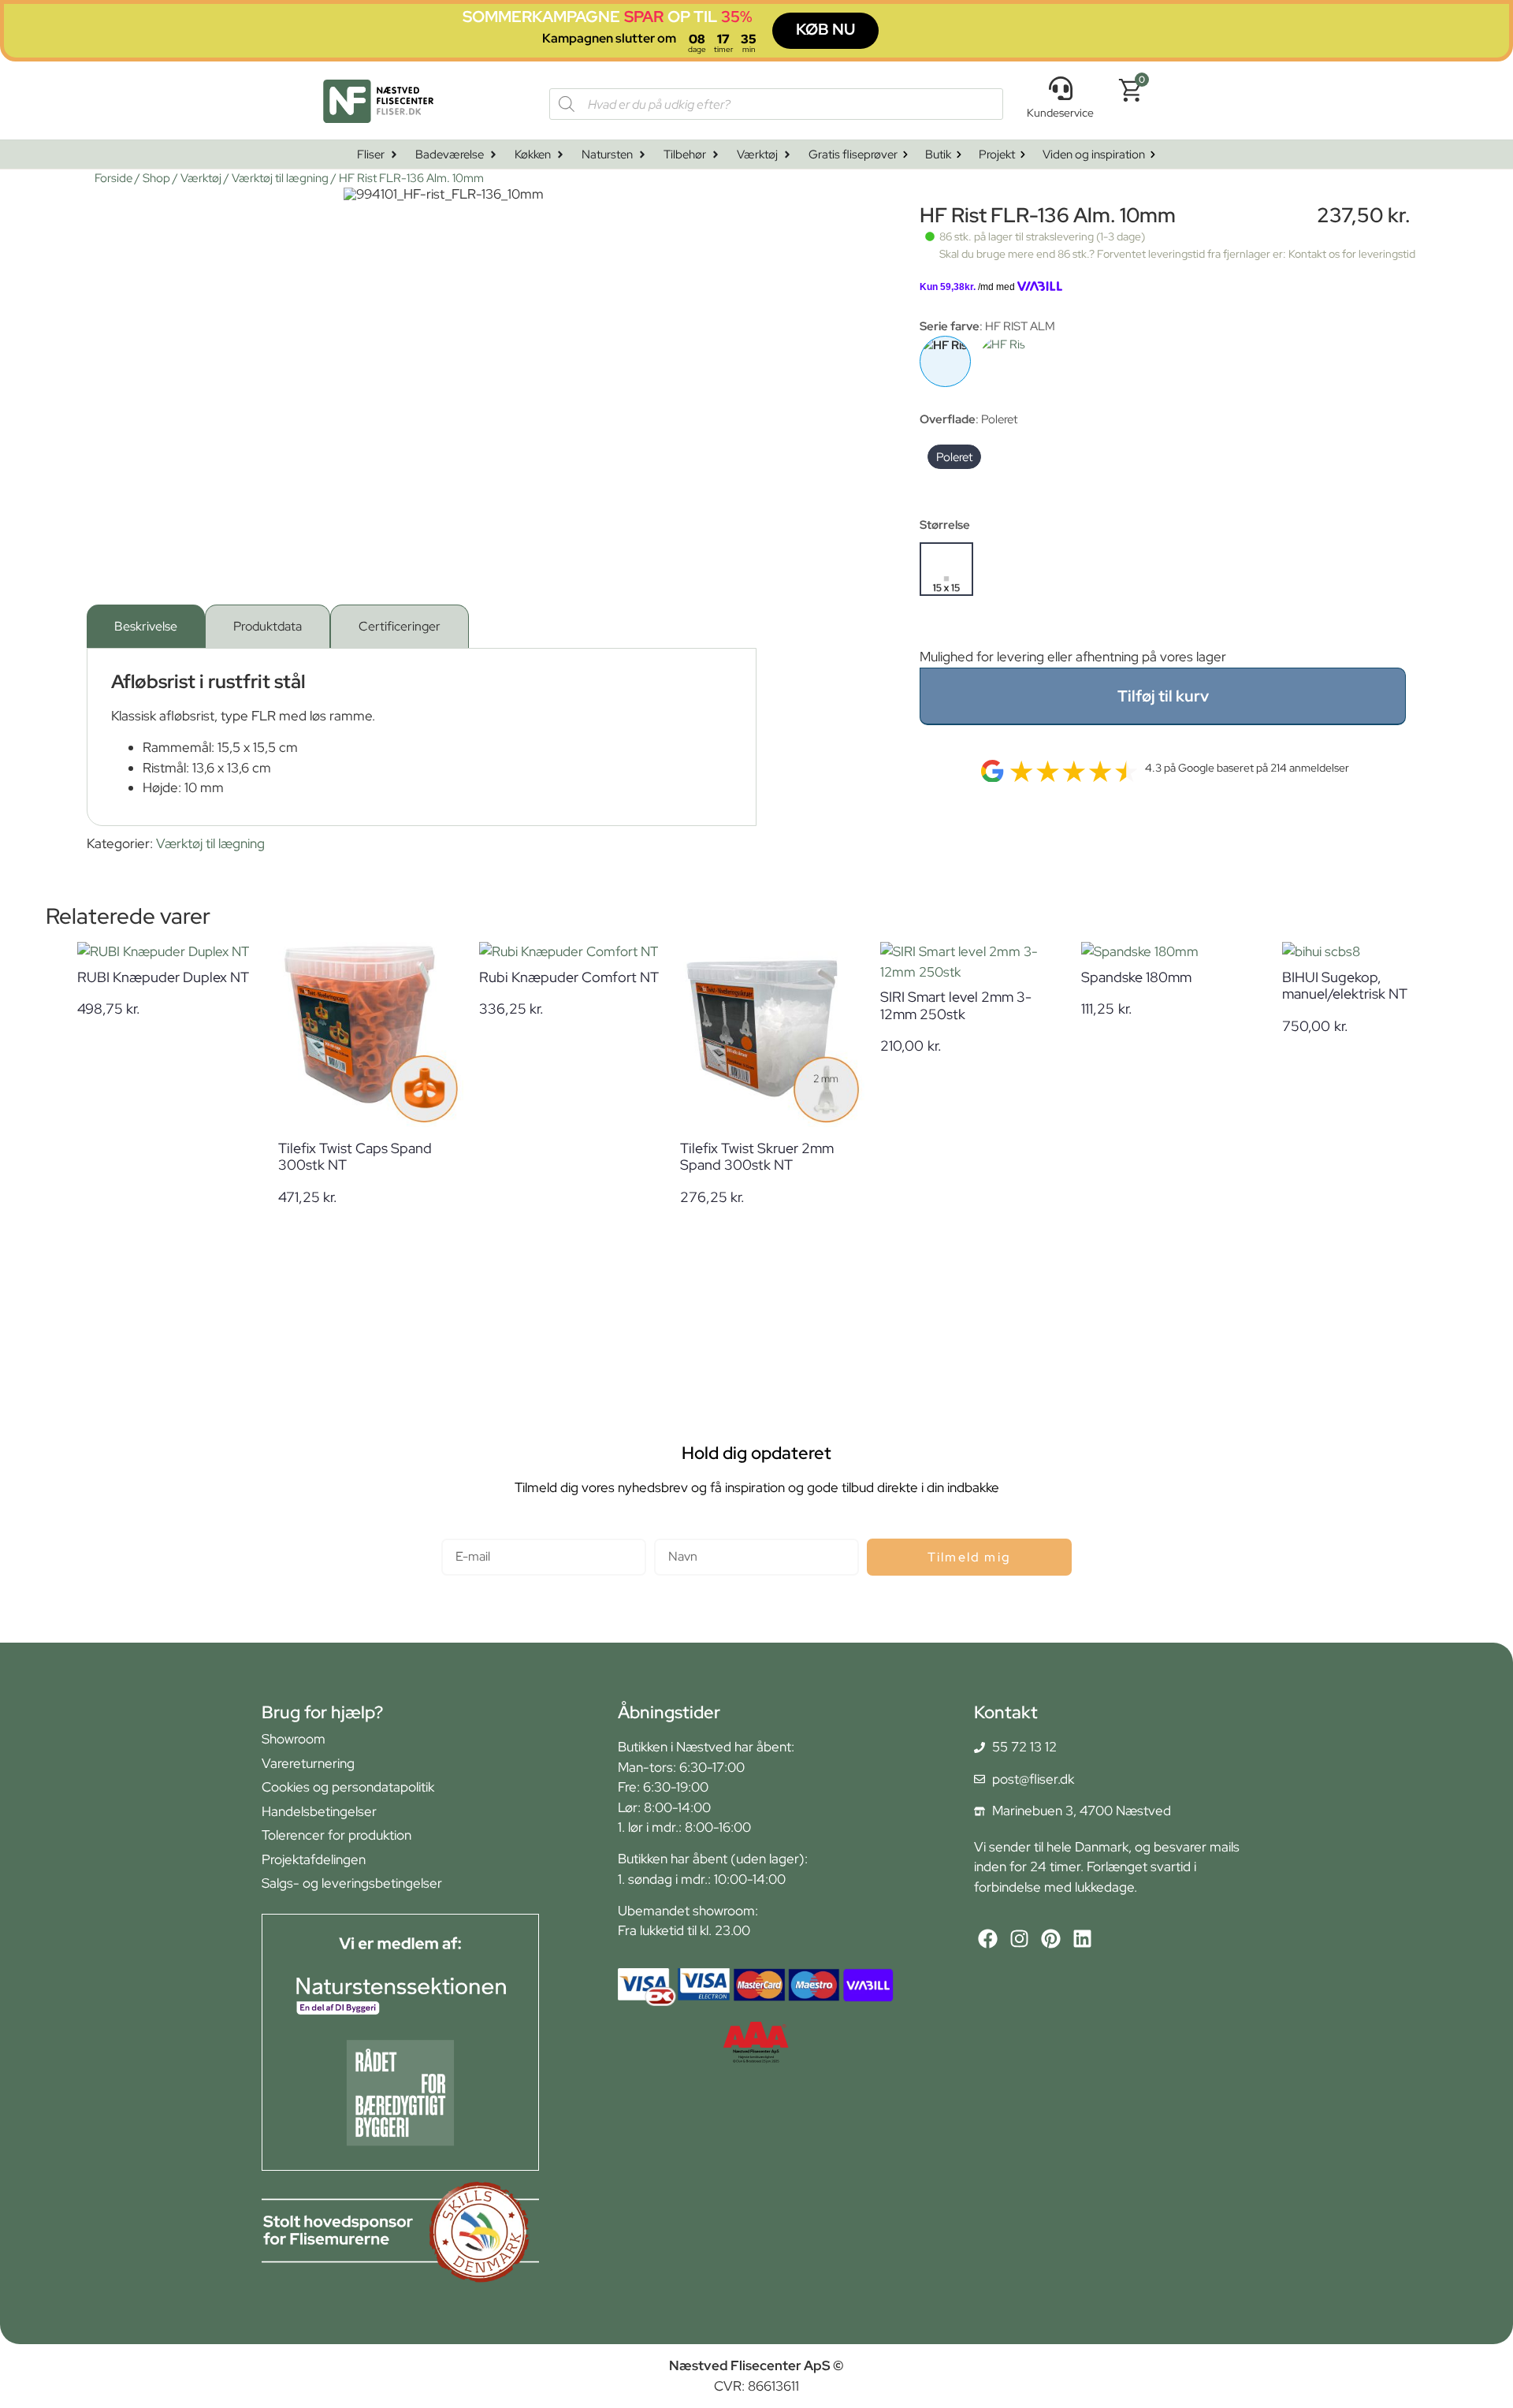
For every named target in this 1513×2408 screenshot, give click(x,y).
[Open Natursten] (642, 155)
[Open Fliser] (394, 155)
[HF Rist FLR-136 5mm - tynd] (1004, 361)
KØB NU (825, 29)
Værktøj (201, 178)
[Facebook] (988, 1939)
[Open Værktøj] (787, 155)
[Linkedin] (1082, 1939)
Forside (113, 178)
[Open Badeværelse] (493, 155)
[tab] (146, 626)
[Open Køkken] (560, 155)
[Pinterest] (1051, 1939)
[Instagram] (1019, 1939)
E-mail (460, 1532)
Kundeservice (1060, 113)
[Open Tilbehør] (716, 155)
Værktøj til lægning (280, 178)
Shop (156, 178)
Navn (669, 1532)
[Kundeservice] (1061, 88)
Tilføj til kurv (1163, 696)
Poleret (954, 457)
